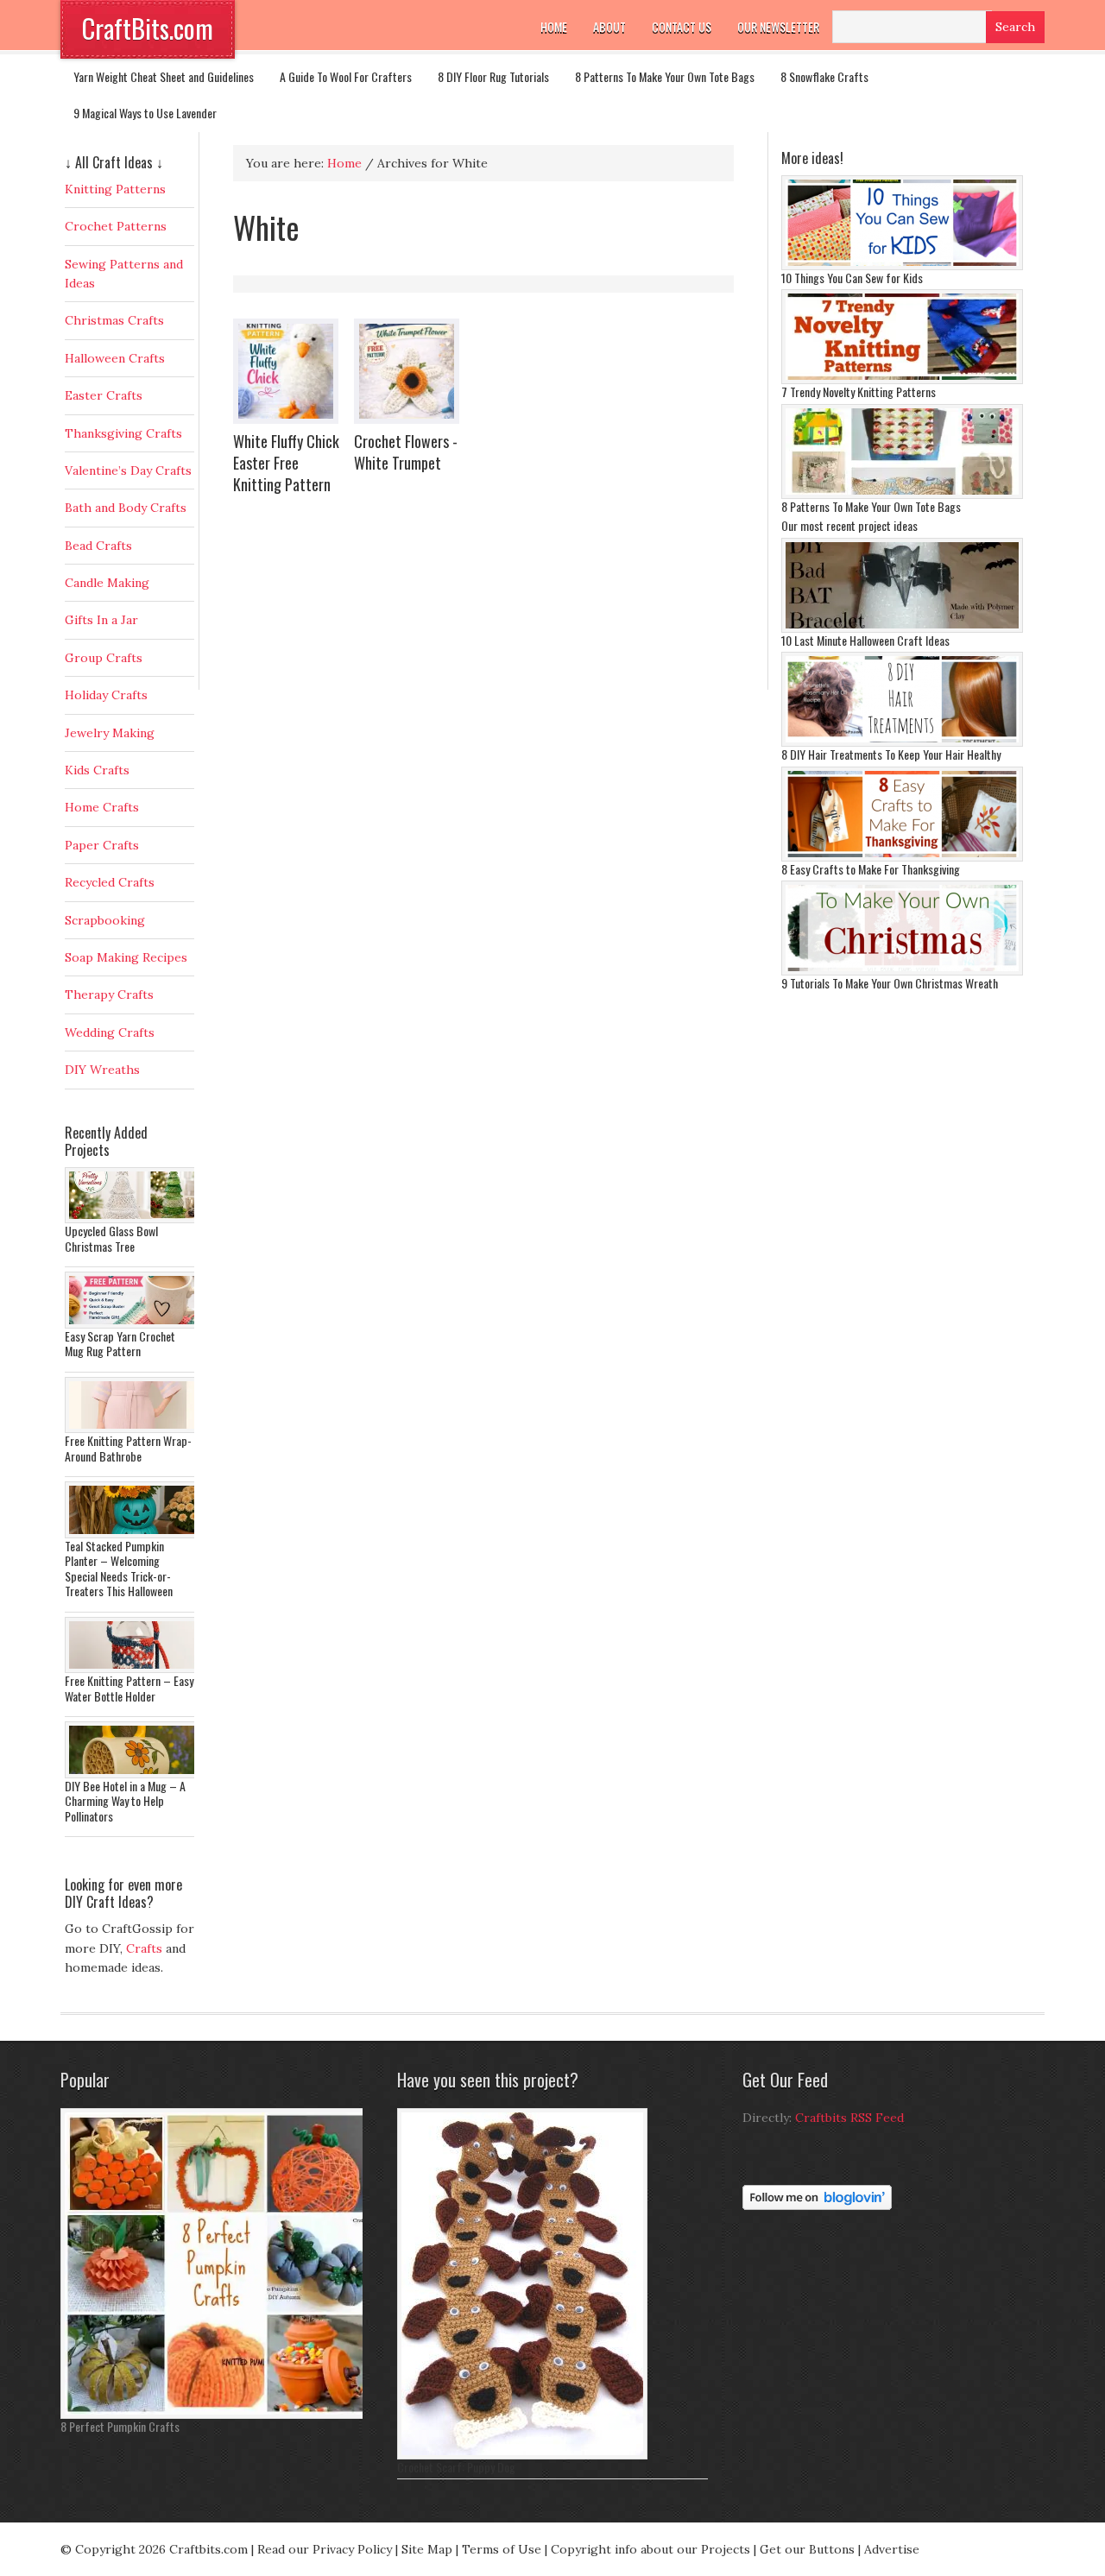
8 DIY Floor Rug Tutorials (493, 76)
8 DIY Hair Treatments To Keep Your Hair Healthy (891, 754)
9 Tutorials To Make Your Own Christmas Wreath (890, 983)
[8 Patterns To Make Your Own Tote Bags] (902, 495)
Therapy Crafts (109, 994)
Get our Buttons (807, 2549)
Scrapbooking (105, 920)
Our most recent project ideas (849, 525)
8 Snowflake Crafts (824, 76)
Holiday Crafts (106, 695)
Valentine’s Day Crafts (128, 470)
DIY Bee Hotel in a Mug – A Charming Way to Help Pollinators (125, 1801)
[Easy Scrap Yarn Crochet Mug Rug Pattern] (134, 1324)
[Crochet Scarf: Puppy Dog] (522, 2455)
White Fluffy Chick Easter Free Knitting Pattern (286, 463)
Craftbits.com (208, 2549)
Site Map (427, 2549)
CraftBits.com (148, 28)
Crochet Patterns (116, 226)
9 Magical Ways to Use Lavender (145, 113)
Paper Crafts (102, 845)
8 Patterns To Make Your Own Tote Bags (665, 76)
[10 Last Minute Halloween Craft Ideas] (902, 628)
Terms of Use (502, 2549)
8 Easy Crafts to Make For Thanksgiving (871, 869)
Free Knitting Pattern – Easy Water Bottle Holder (129, 1688)
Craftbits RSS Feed (849, 2118)
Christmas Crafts (114, 320)
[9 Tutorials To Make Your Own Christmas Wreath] (902, 971)
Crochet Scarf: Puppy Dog (456, 2467)
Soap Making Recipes (126, 957)
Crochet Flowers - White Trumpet (406, 452)
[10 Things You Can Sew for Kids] (902, 266)
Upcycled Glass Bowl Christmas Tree (111, 1238)
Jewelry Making (110, 733)
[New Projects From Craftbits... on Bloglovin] (817, 2206)
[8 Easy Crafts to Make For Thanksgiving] (902, 857)
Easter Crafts (104, 395)
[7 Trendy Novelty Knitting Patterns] (902, 380)
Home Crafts (102, 807)
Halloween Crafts (115, 358)
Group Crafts (104, 658)
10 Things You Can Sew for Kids (852, 278)
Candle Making (107, 583)
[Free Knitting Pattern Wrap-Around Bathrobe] (134, 1429)
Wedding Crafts (110, 1032)
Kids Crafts (97, 770)
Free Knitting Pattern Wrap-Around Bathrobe (128, 1448)
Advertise (892, 2549)
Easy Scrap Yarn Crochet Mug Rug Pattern (120, 1344)
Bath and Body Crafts (126, 508)
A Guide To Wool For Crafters (346, 76)
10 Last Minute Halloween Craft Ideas (865, 640)
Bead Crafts (98, 546)
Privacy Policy (352, 2549)
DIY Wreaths (102, 1070)
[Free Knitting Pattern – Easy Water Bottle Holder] (134, 1669)
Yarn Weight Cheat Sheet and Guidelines (164, 76)
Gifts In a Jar (101, 620)
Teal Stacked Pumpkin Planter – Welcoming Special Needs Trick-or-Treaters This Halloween (119, 1569)
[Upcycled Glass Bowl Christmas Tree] (134, 1219)
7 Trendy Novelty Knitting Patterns (859, 391)
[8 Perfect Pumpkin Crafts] (216, 2415)
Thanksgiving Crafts (123, 433)
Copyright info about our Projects (650, 2549)
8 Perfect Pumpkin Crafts (120, 2426)
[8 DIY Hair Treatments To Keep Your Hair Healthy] (902, 742)
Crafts (144, 1948)
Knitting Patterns (115, 189)
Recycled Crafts (110, 882)
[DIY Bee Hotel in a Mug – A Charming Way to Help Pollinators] (134, 1774)
